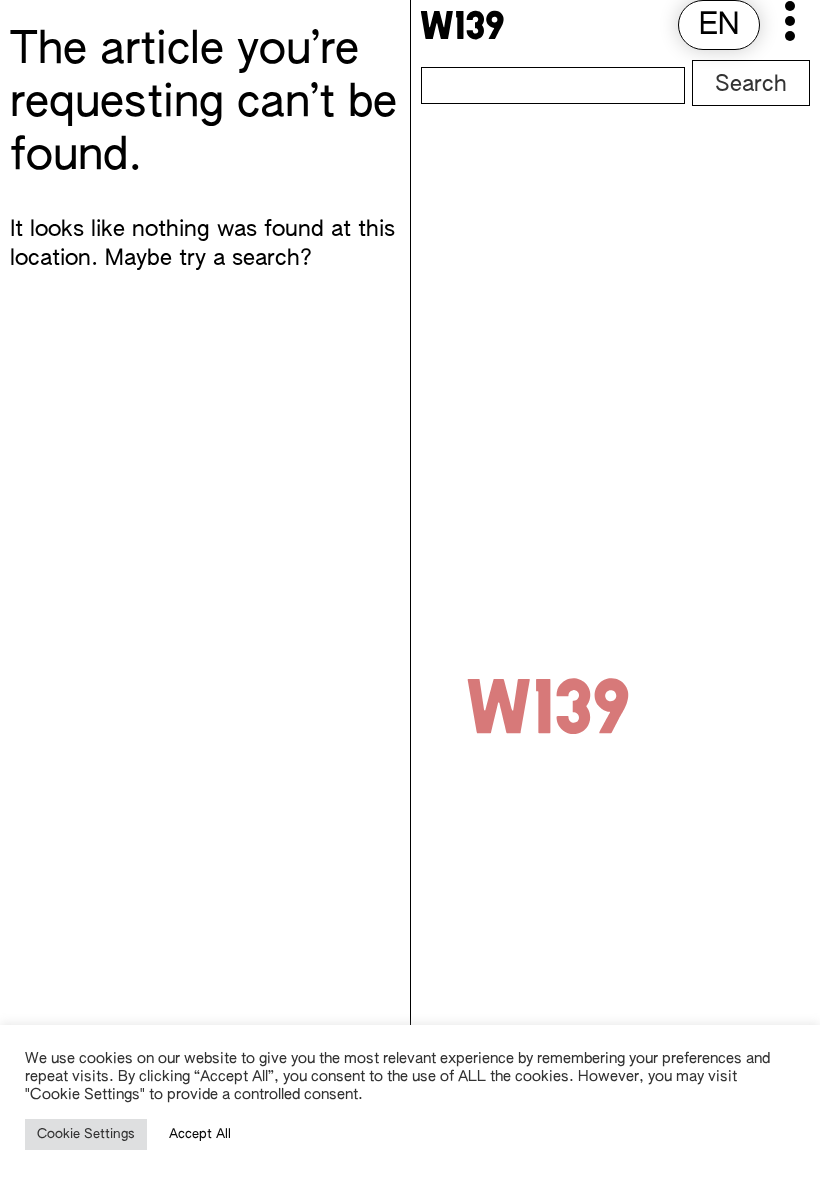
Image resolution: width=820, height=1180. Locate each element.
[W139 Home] (462, 25)
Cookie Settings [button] (86, 1134)
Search (751, 85)
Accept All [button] (200, 1134)
